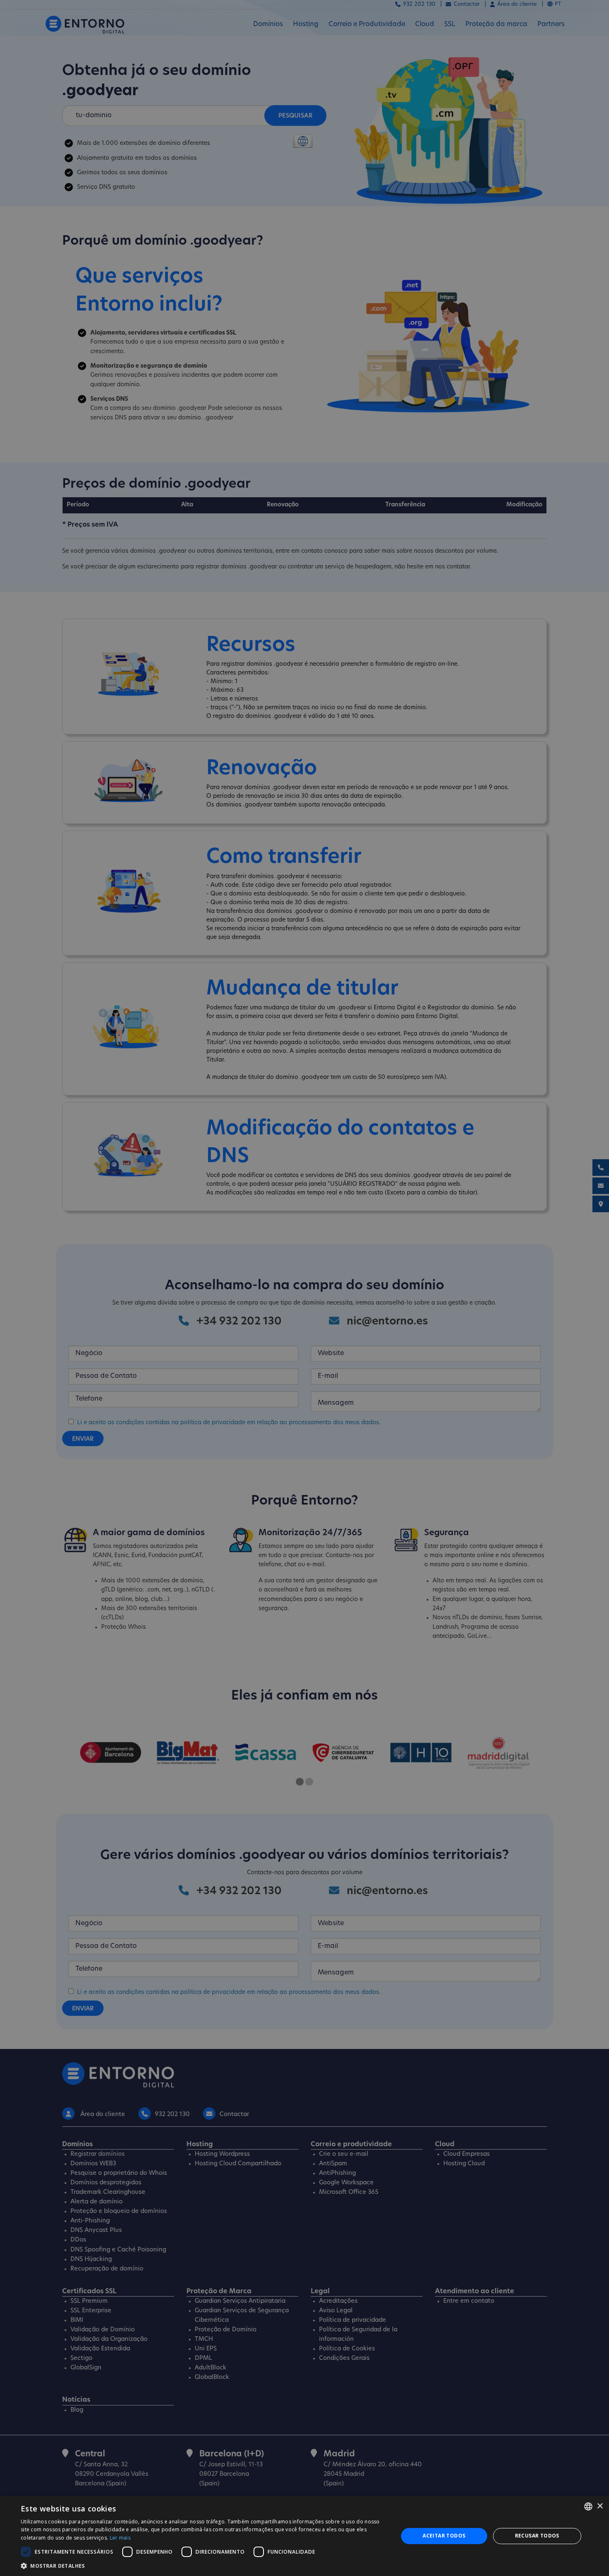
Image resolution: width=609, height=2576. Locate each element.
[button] (204, 2566)
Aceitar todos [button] (444, 2536)
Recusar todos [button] (537, 2536)
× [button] (600, 2506)
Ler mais (120, 2538)
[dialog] (304, 2536)
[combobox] (588, 2506)
